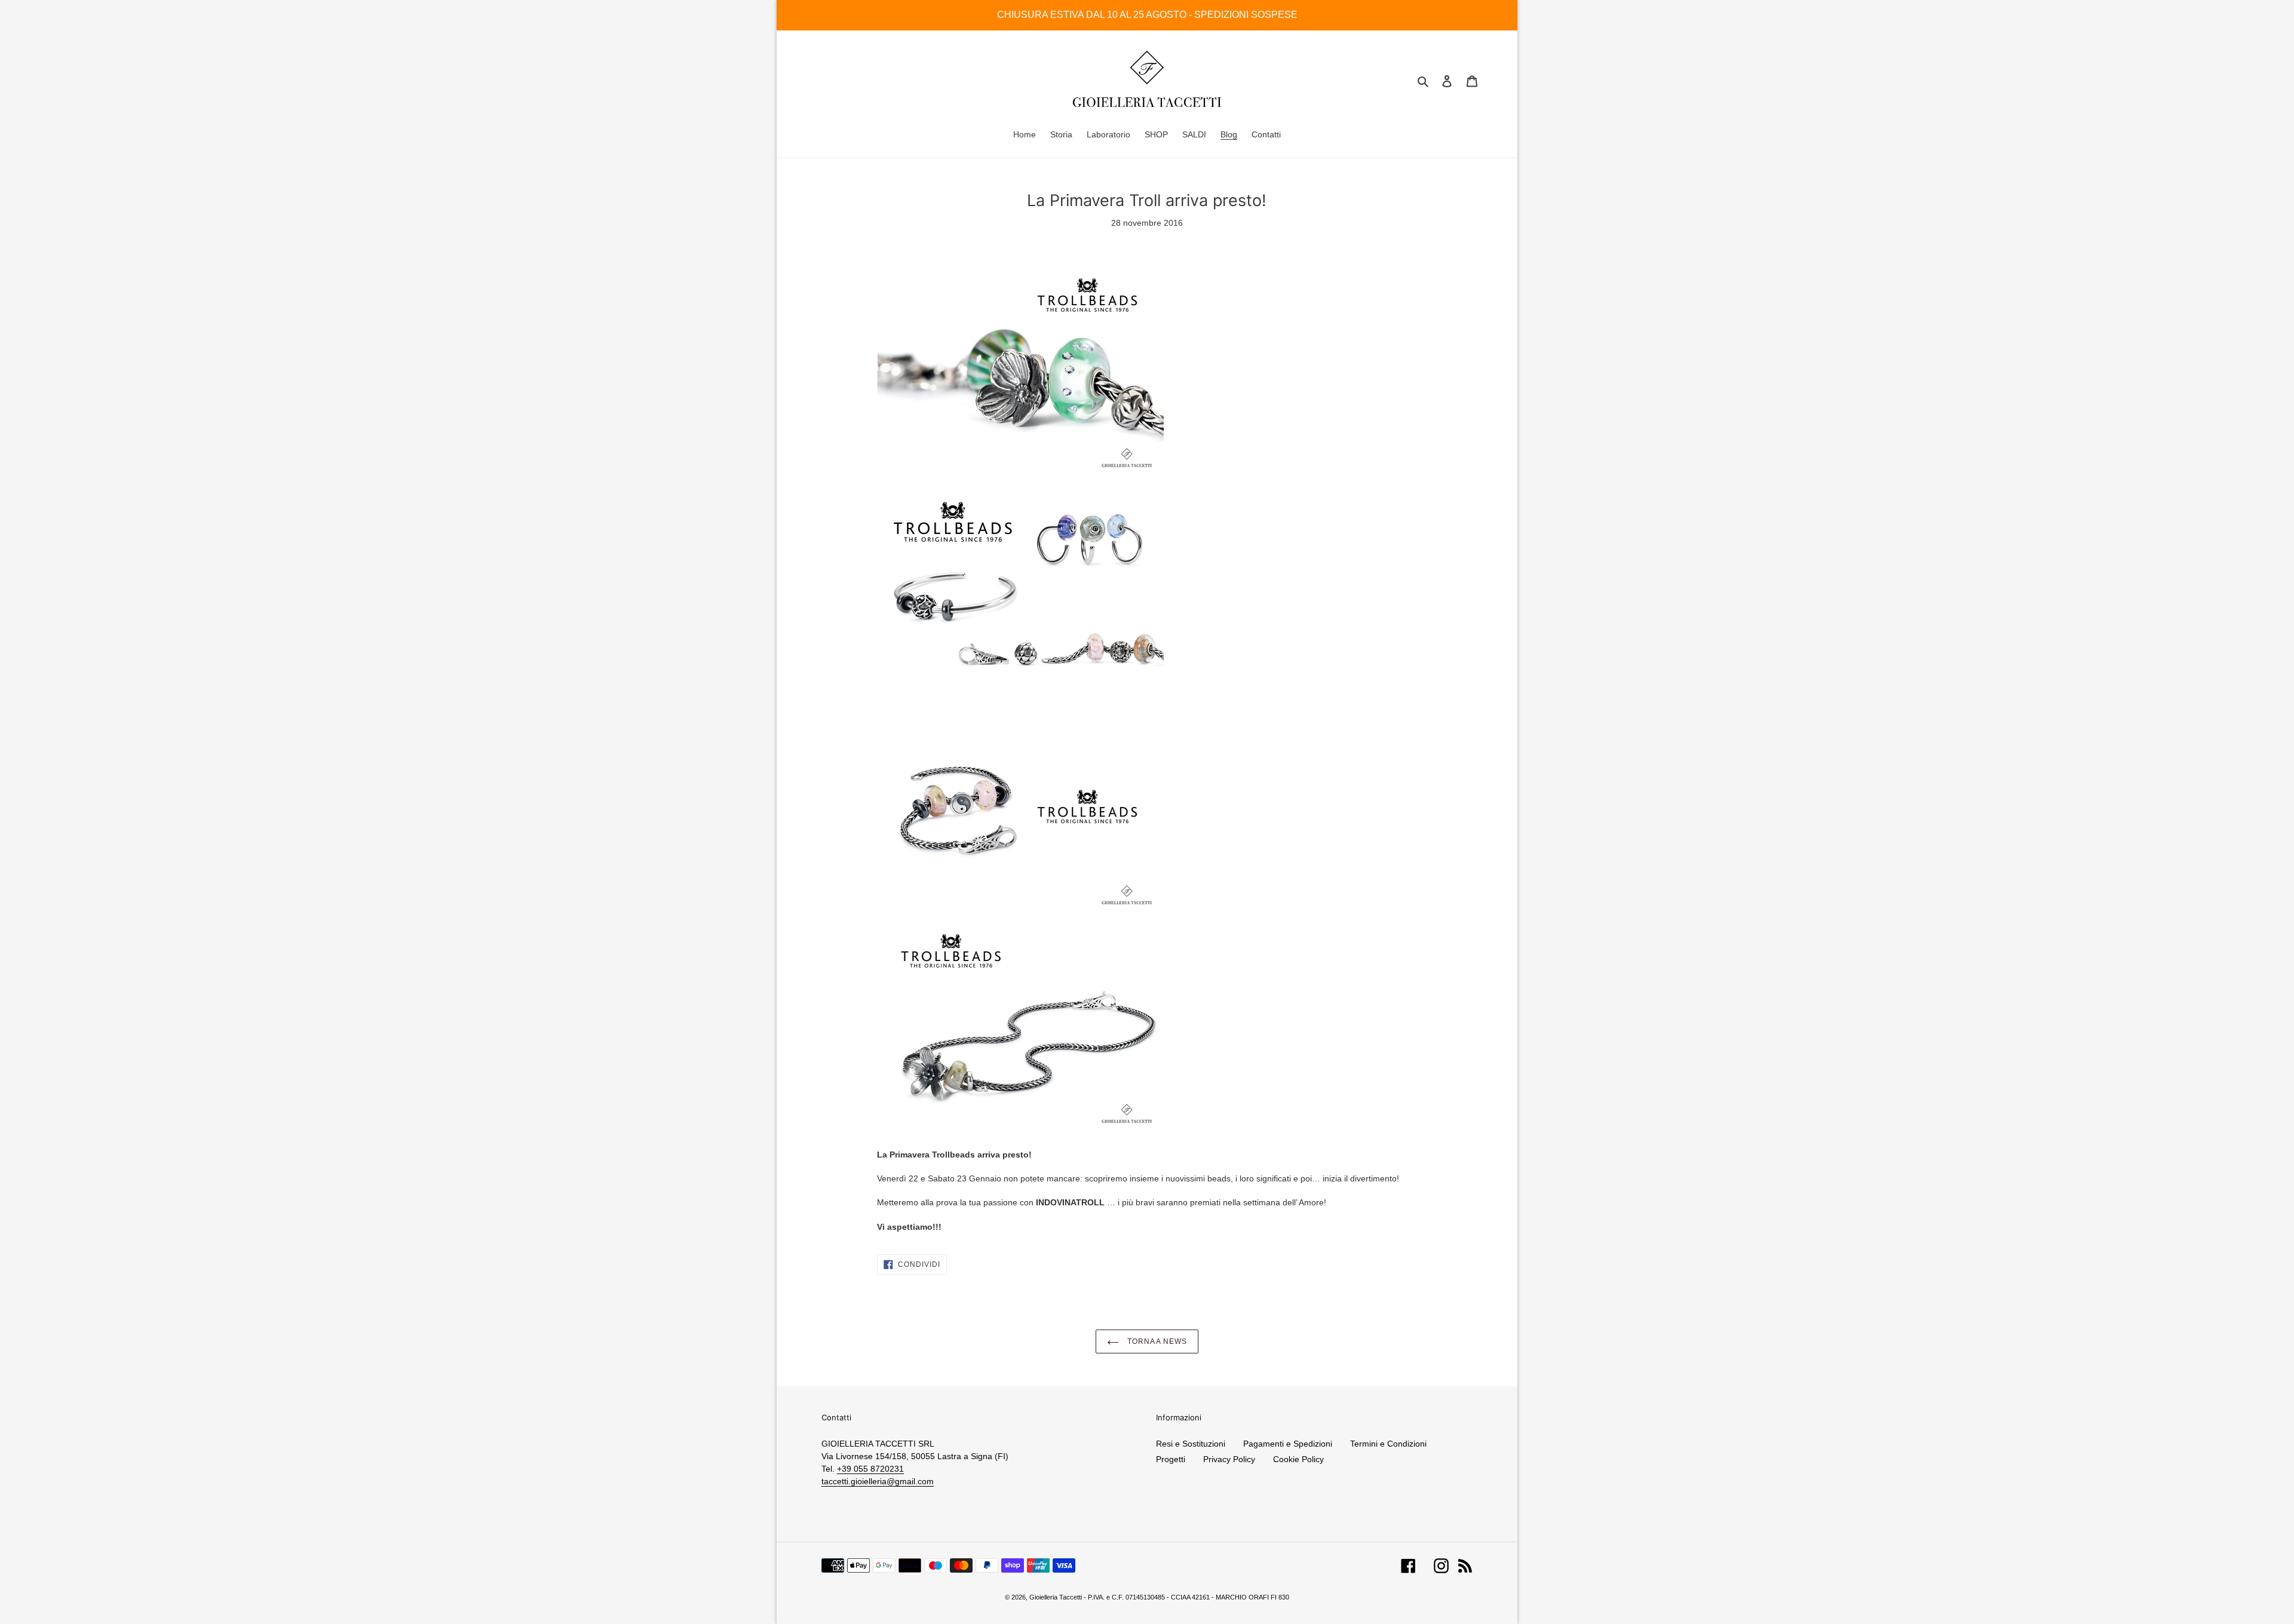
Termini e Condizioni (1388, 1444)
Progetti (1171, 1459)
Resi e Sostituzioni (1191, 1444)
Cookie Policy (1298, 1459)
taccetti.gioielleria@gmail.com (878, 1481)
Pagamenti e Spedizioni (1288, 1444)
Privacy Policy (1229, 1459)
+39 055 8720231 (870, 1469)
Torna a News (1156, 1341)
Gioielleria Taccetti (1056, 1597)
